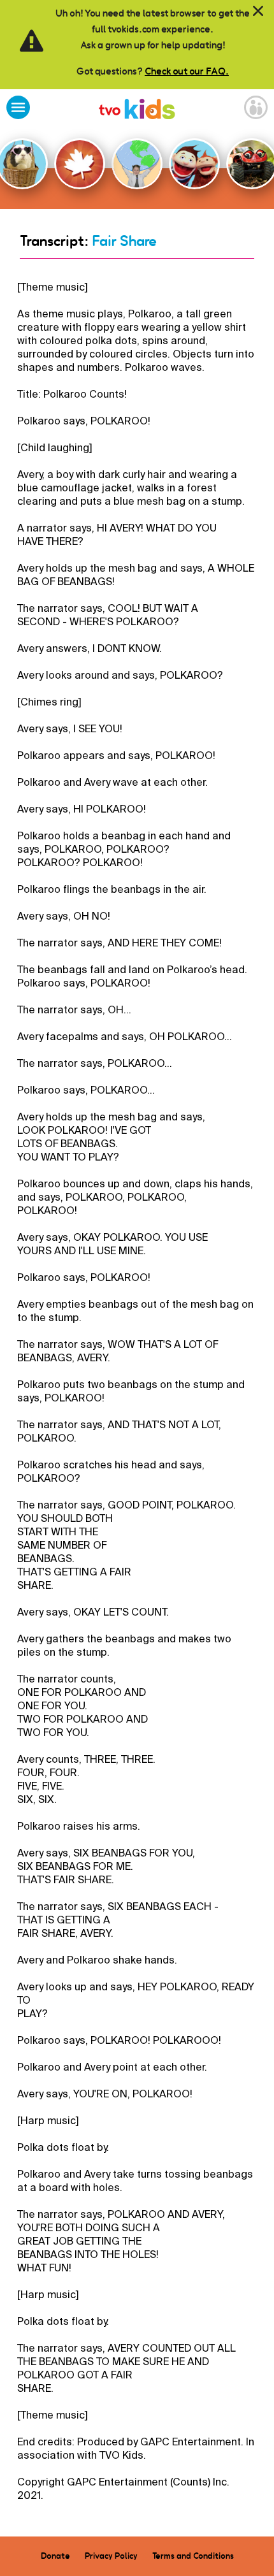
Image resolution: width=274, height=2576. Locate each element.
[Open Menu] (18, 109)
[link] (137, 111)
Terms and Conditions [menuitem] (193, 2556)
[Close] (258, 11)
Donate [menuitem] (55, 2556)
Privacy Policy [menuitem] (111, 2556)
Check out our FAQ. (187, 71)
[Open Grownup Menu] (256, 109)
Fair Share (124, 241)
